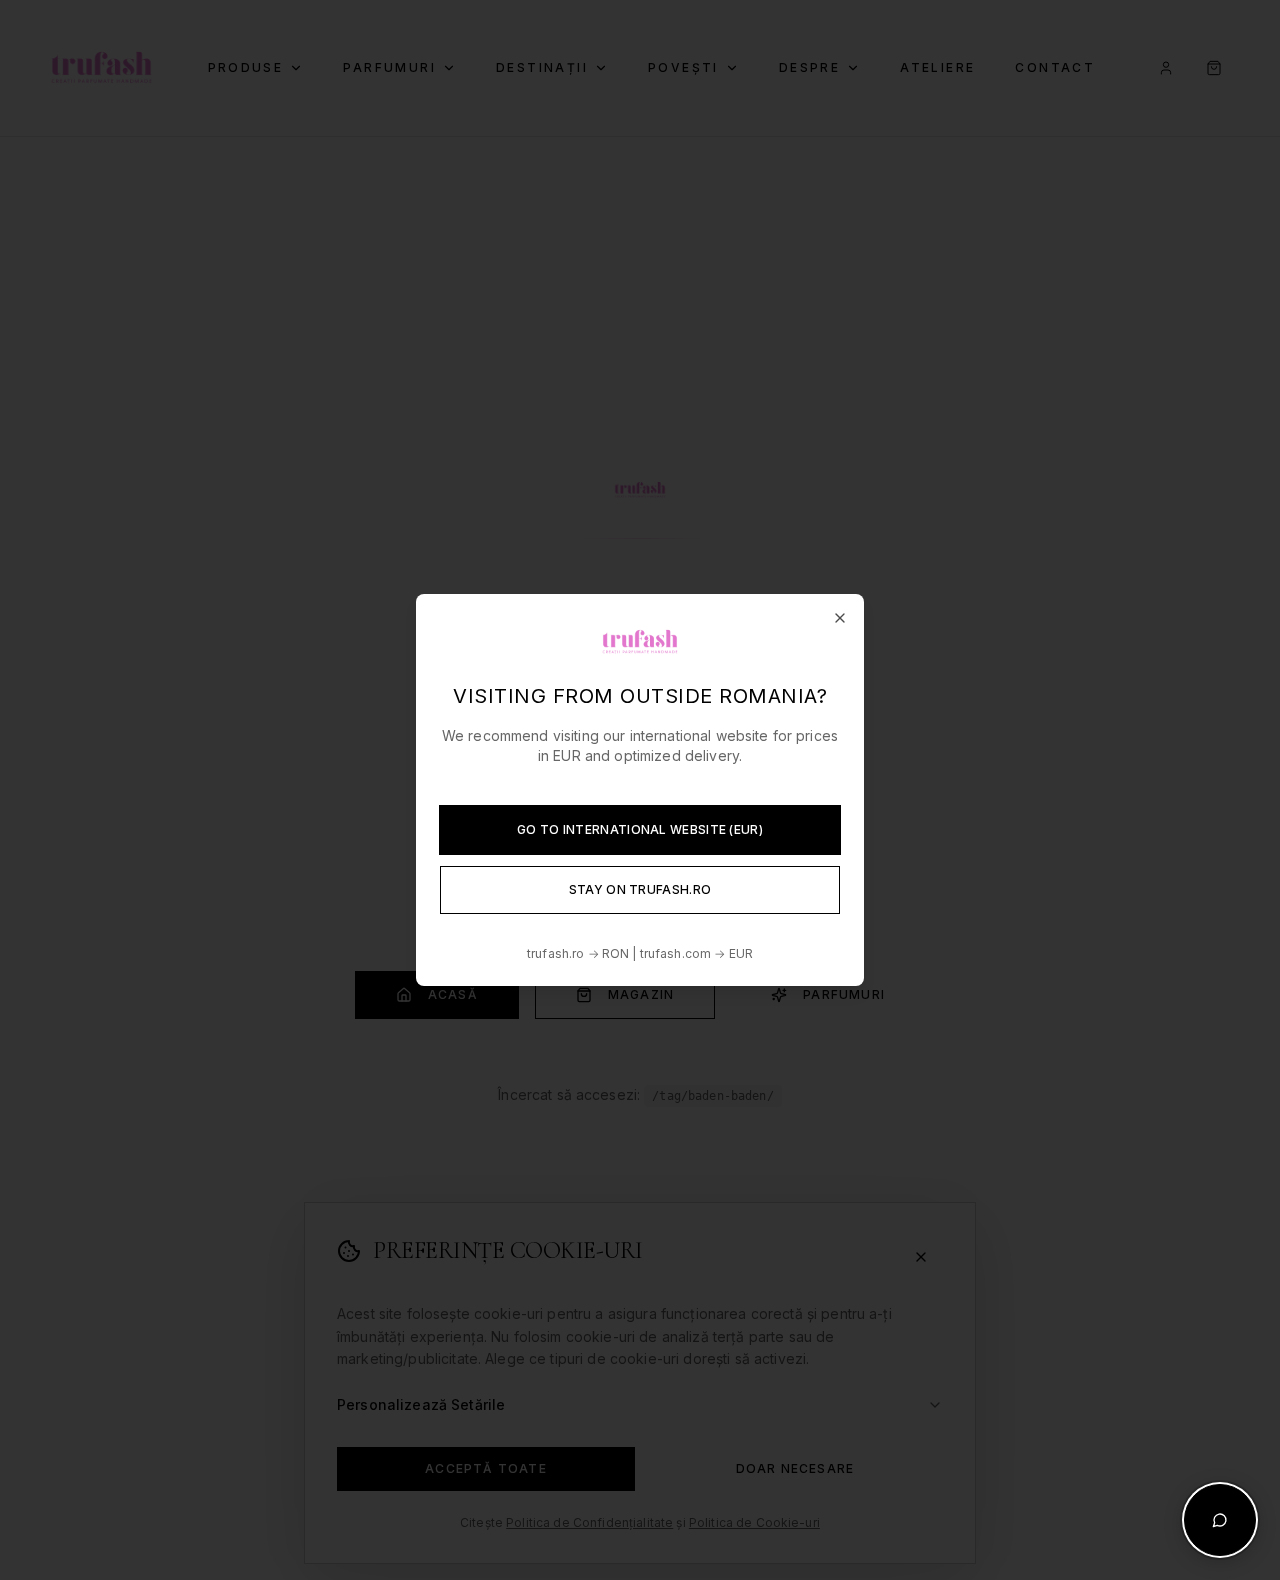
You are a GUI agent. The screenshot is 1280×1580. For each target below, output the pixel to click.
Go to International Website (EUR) (640, 829)
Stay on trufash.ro (640, 889)
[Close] (840, 618)
